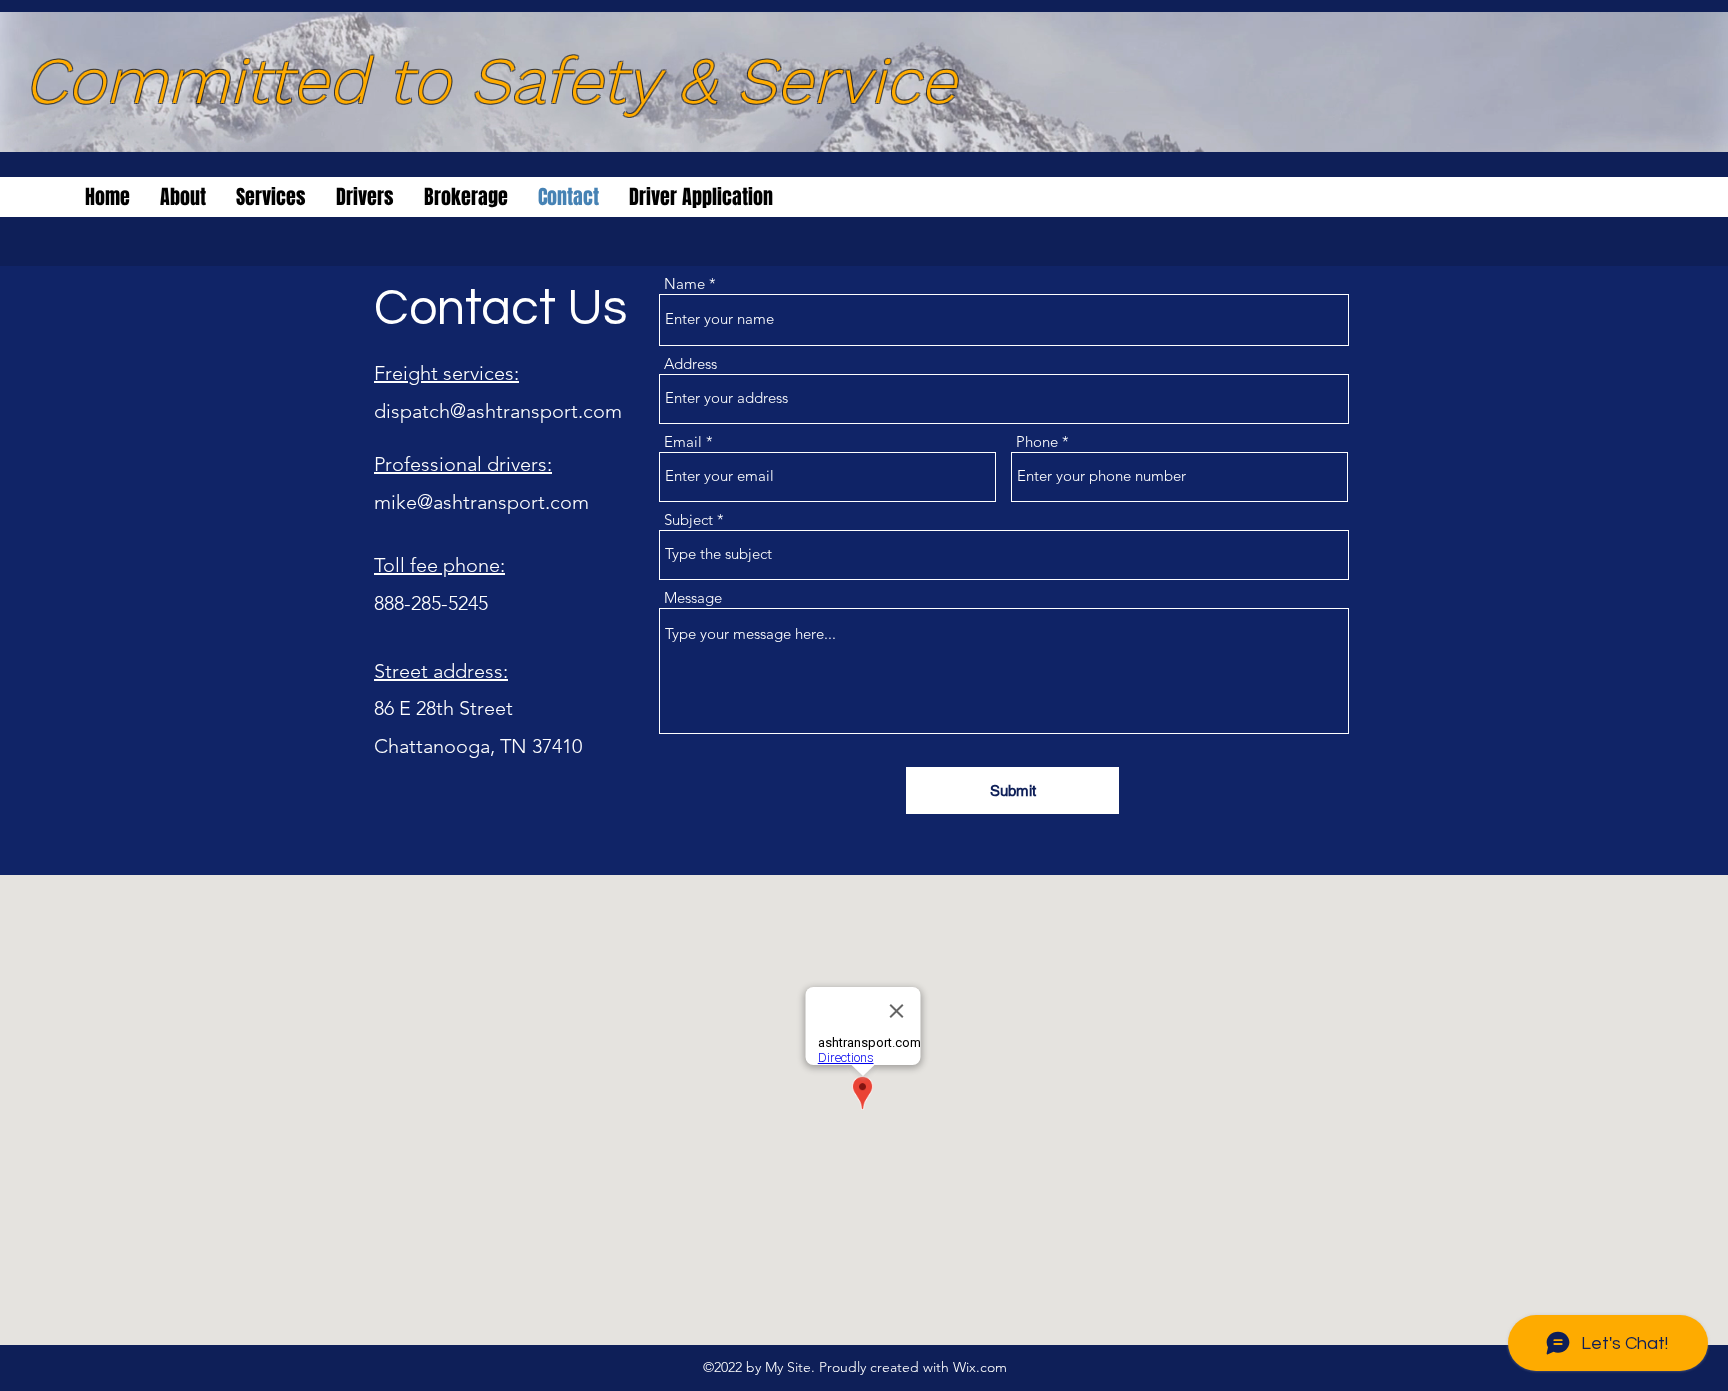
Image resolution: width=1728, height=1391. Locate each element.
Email (683, 441)
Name (684, 283)
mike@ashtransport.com (481, 502)
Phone (1037, 441)
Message (693, 597)
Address (690, 363)
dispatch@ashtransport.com (498, 411)
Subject (688, 519)
